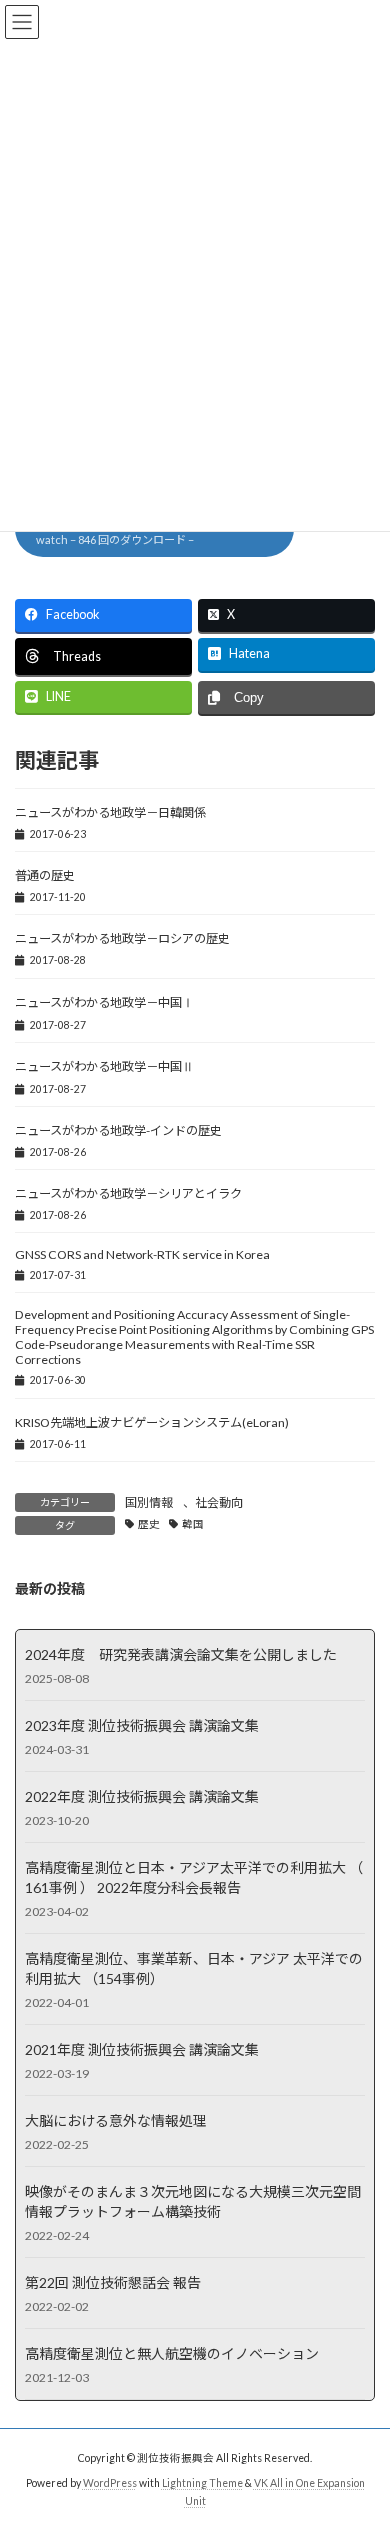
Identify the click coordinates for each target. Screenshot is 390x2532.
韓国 (193, 1524)
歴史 (149, 1524)
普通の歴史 (51, 875)
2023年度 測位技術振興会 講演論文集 (142, 1724)
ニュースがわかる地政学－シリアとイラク (128, 1193)
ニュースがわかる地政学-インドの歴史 (118, 1130)
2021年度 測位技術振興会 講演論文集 (142, 2048)
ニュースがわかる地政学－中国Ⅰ (104, 1002)
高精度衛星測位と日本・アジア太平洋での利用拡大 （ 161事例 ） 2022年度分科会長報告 (194, 1876)
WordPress (110, 2483)
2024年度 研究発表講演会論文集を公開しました (181, 1653)
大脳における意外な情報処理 (116, 2119)
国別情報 (149, 1502)
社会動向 (219, 1502)
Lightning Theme (202, 2483)
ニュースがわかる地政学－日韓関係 (110, 812)
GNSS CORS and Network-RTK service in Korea (142, 1254)
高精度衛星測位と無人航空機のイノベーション (172, 2352)
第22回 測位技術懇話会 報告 (113, 2281)
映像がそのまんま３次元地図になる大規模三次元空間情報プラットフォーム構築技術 (193, 2200)
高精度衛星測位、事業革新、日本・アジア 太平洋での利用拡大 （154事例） (194, 1967)
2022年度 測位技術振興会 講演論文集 (142, 1795)
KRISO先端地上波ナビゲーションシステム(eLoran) (152, 1422)
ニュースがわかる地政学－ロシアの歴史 (122, 938)
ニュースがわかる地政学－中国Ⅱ (104, 1066)
